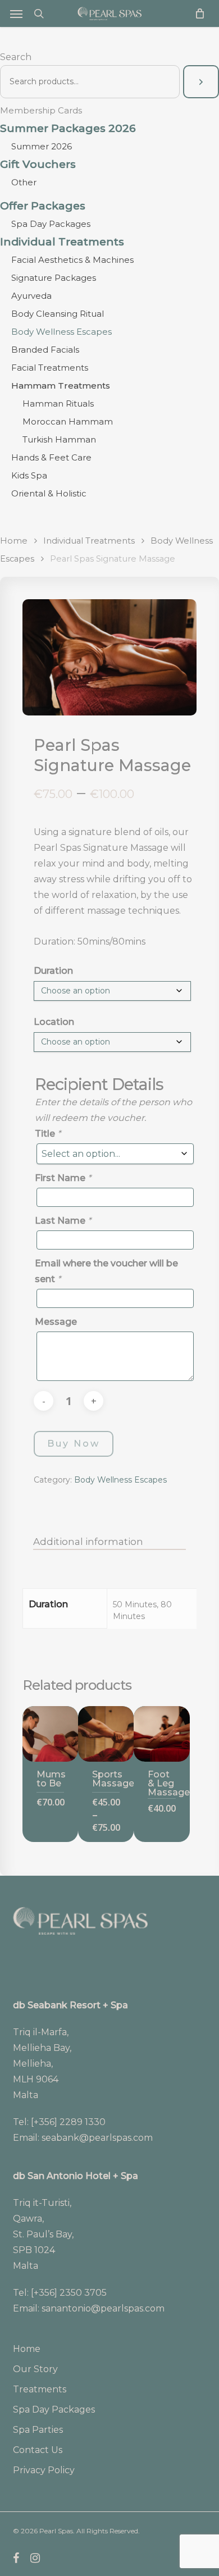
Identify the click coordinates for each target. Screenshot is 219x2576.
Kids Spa (29, 475)
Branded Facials (45, 350)
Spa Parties (38, 2430)
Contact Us (38, 2450)
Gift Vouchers (38, 165)
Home (14, 541)
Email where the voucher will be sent (106, 1271)
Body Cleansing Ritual (58, 314)
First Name (63, 1178)
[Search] (201, 82)
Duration (53, 971)
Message (56, 1322)
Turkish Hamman (59, 439)
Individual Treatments (62, 242)
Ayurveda (31, 296)
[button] (16, 13)
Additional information (88, 1542)
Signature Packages (54, 278)
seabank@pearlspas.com (97, 2138)
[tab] (110, 1542)
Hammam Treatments (61, 386)
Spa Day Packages (51, 224)
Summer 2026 (42, 146)
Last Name (63, 1221)
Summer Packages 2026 (68, 129)
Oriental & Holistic (49, 493)
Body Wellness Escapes (61, 332)
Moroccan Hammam (68, 421)
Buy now (74, 1444)
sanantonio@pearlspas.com (103, 2308)
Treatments (40, 2389)
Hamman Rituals (58, 404)
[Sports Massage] (106, 1734)
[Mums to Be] (50, 1734)
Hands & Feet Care (51, 457)
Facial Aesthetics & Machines (72, 260)
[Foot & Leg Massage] (161, 1734)
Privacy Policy (44, 2470)
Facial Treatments (50, 368)
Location (54, 1022)
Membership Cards (41, 110)
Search (16, 57)
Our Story (35, 2369)
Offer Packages (43, 206)
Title (48, 1134)
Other (24, 182)
